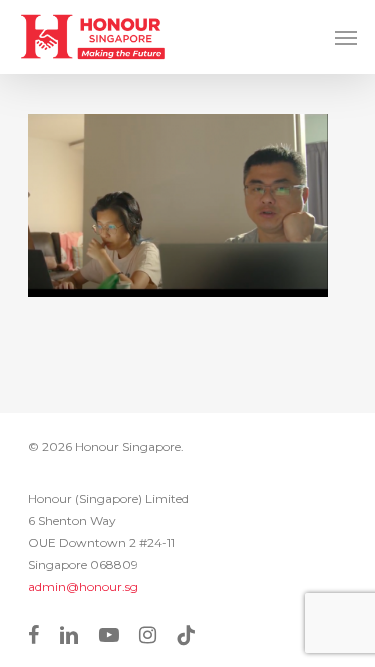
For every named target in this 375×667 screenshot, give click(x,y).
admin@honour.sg (83, 586)
